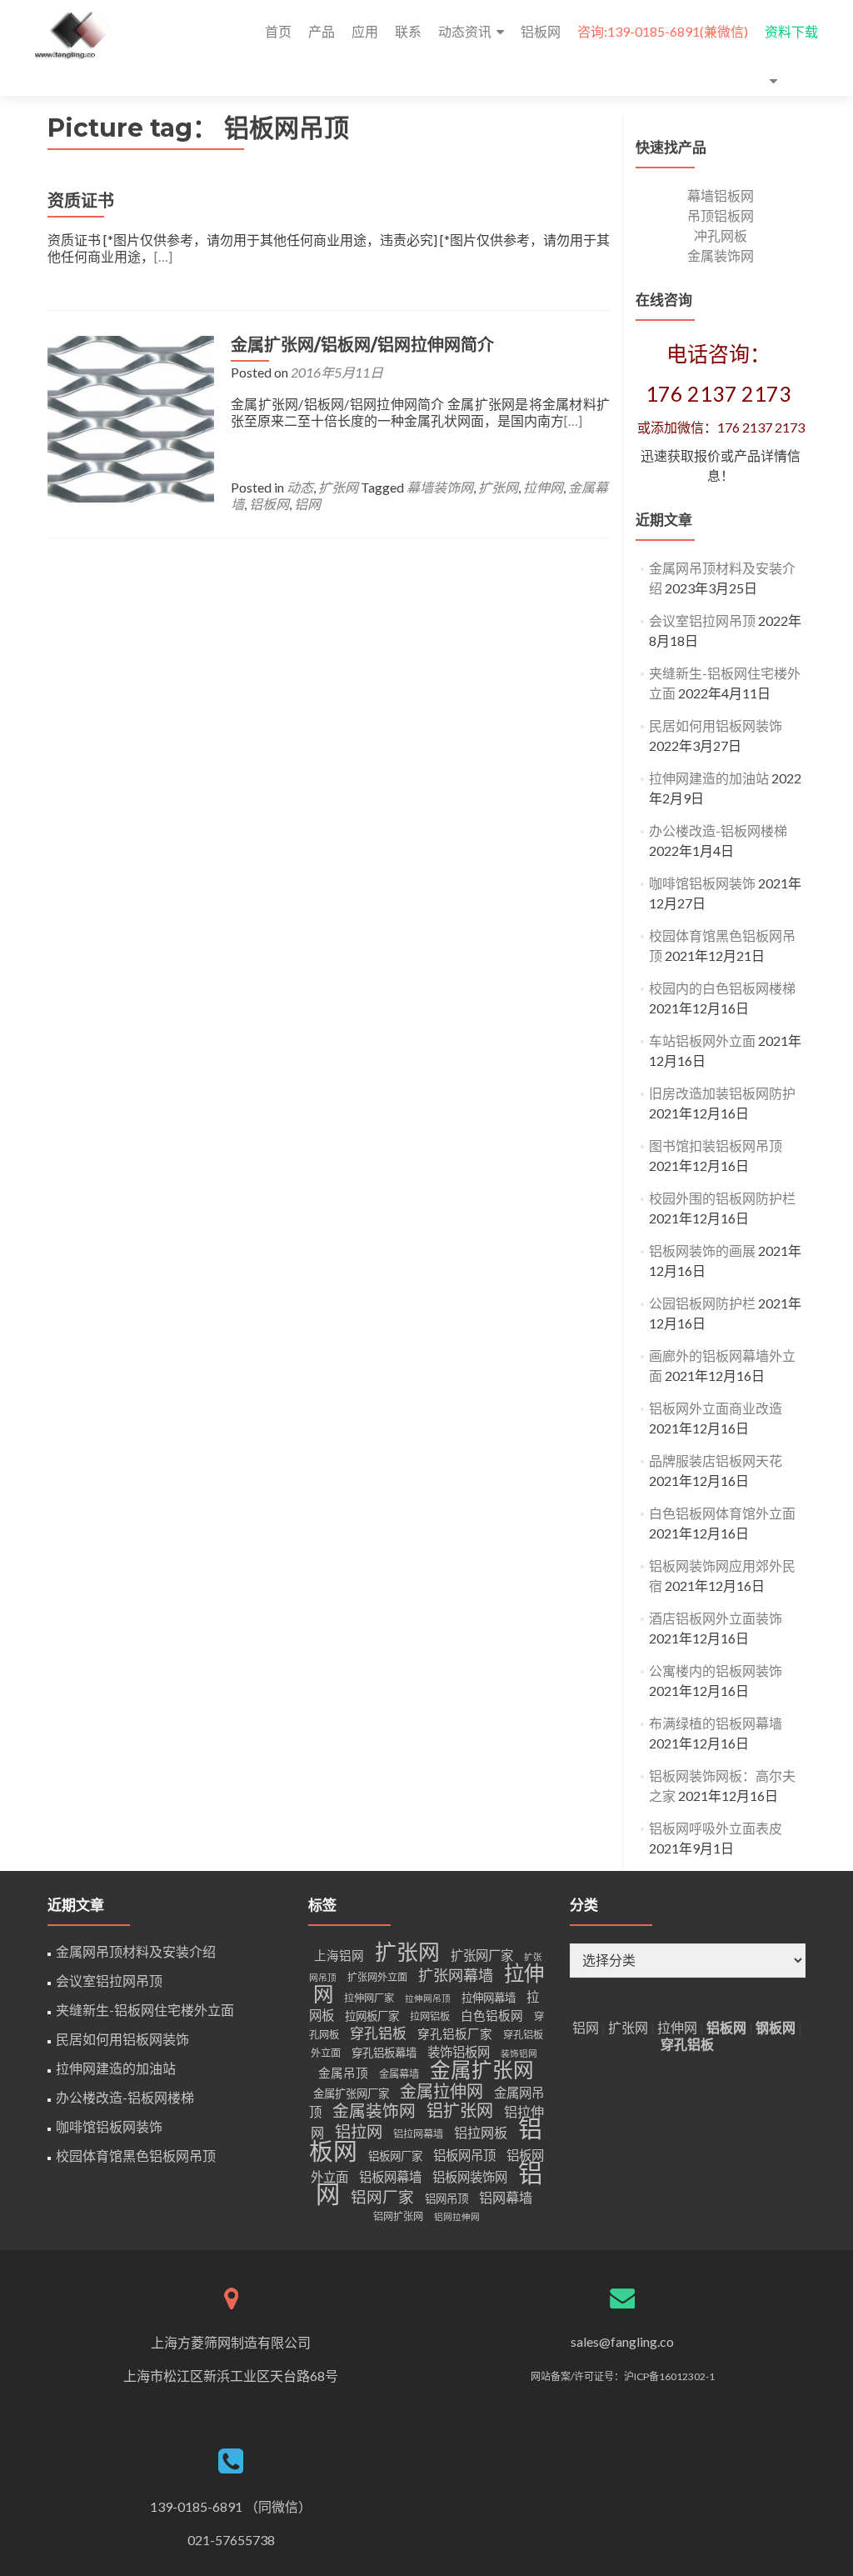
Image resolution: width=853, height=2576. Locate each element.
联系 (408, 31)
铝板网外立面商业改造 (716, 1408)
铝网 (307, 504)
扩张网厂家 (482, 1955)
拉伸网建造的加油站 (709, 778)
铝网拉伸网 (457, 2216)
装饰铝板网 (459, 2052)
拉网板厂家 (372, 2016)
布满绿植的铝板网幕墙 (716, 1723)
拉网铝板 (430, 2016)
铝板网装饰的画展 (702, 1250)
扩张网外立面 (377, 1977)
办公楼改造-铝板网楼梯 (718, 830)
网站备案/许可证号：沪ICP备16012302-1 (623, 2376)
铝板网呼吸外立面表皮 (716, 1828)
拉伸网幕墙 (489, 1998)
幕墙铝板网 (721, 195)
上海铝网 (339, 1956)
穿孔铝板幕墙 (384, 2053)
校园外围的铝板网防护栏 (722, 1198)
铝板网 (541, 31)
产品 (322, 31)
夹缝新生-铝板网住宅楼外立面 (145, 2010)
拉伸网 (543, 487)
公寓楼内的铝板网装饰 (716, 1671)
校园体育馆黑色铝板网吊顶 (136, 2156)
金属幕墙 (399, 2074)
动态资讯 (465, 31)
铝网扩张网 (398, 2216)
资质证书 (81, 201)
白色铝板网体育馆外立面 (722, 1513)
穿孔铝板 (378, 2033)
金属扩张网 (482, 2070)
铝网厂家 (382, 2197)
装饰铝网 (519, 2053)
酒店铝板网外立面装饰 (716, 1618)
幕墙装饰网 (440, 487)
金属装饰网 (721, 255)
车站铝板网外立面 (702, 1040)
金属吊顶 (343, 2073)
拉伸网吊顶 (428, 1998)
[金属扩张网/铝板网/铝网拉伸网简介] (131, 417)
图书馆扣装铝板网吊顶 (716, 1145)
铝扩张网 (460, 2110)
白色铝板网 (492, 2016)
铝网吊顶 (446, 2198)
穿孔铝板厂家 (455, 2034)
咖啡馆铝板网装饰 (702, 883)
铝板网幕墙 (390, 2177)
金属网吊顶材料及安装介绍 (136, 1951)
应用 (365, 31)
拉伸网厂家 (369, 1998)
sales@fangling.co (622, 2341)
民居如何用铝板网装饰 (716, 725)
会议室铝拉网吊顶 (702, 620)
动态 (300, 487)
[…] (163, 256)
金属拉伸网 (441, 2091)
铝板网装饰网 (470, 2177)
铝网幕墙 (506, 2197)
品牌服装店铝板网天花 (716, 1461)
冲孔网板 (721, 235)
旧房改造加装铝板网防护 (722, 1093)
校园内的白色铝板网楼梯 (722, 988)
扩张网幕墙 (456, 1975)
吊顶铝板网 (721, 215)
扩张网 (338, 487)
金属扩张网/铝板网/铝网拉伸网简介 (362, 345)
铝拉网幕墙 (418, 2134)
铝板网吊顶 (464, 2155)
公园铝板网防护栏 (702, 1303)
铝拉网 (359, 2131)
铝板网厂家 (395, 2156)
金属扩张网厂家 (351, 2093)
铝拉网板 (481, 2132)
